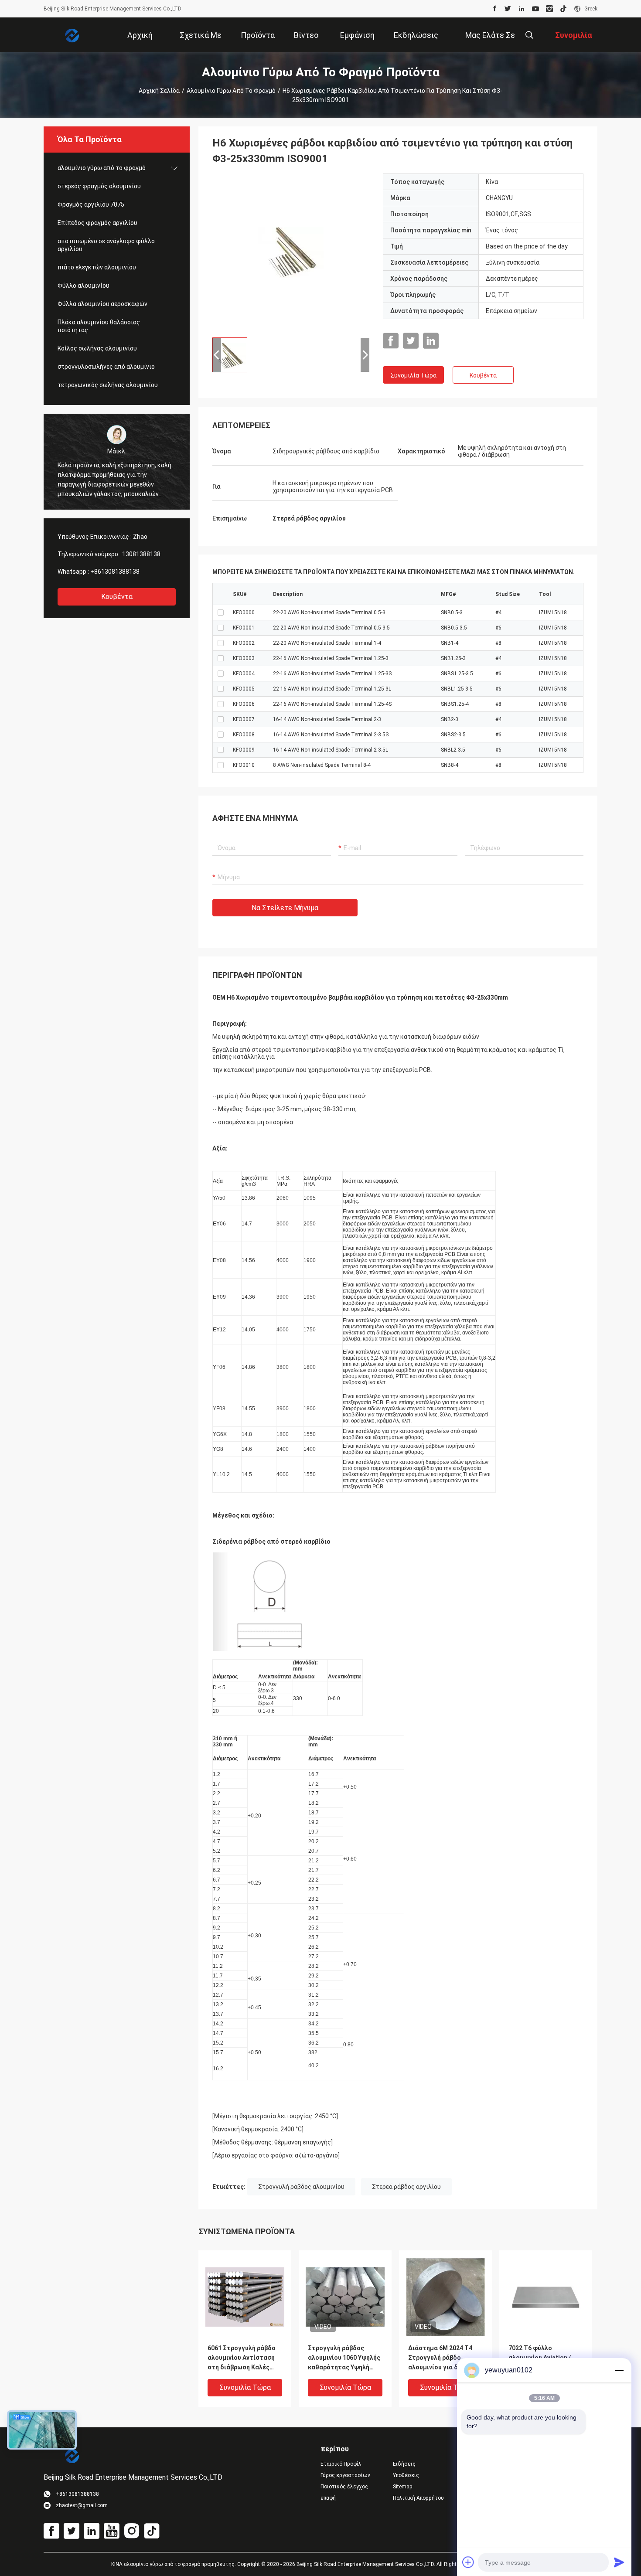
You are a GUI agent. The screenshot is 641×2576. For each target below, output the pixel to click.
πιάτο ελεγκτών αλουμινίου (97, 267)
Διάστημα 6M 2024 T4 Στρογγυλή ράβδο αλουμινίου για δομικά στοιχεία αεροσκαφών (442, 2358)
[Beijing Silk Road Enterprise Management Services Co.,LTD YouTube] (535, 9)
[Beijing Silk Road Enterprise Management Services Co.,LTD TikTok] (563, 9)
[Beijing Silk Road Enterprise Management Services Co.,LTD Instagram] (549, 9)
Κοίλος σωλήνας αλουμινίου (97, 348)
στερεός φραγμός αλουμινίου (99, 186)
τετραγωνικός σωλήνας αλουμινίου (108, 385)
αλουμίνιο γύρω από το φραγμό (231, 91)
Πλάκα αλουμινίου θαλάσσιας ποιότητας (99, 326)
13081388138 (141, 554)
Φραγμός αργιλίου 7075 (91, 204)
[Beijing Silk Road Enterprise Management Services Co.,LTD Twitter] (508, 9)
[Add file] (468, 2562)
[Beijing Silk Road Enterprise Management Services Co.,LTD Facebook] (495, 9)
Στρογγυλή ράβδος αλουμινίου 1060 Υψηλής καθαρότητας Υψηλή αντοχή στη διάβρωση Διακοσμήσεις (344, 2358)
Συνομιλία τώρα (413, 375)
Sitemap (402, 2487)
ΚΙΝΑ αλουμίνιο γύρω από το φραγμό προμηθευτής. (174, 2564)
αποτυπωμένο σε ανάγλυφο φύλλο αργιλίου (106, 245)
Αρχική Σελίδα (159, 91)
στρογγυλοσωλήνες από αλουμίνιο (106, 367)
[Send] (619, 2562)
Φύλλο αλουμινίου (84, 286)
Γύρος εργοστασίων (345, 2475)
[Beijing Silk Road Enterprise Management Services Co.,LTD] (72, 35)
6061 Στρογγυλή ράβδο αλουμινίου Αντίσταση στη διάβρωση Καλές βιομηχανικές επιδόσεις (244, 2358)
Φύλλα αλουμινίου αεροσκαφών (102, 304)
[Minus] (619, 2370)
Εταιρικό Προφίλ (341, 2464)
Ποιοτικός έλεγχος (344, 2487)
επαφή (328, 2498)
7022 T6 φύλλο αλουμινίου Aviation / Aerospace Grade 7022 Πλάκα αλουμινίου (541, 2358)
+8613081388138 (115, 572)
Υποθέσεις (406, 2475)
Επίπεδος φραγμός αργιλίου (97, 223)
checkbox (221, 613)
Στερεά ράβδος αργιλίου (406, 2187)
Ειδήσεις (404, 2464)
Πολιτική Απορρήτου (418, 2498)
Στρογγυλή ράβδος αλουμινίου (301, 2187)
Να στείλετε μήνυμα (285, 908)
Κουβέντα (117, 597)
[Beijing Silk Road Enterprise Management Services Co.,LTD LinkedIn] (522, 9)
